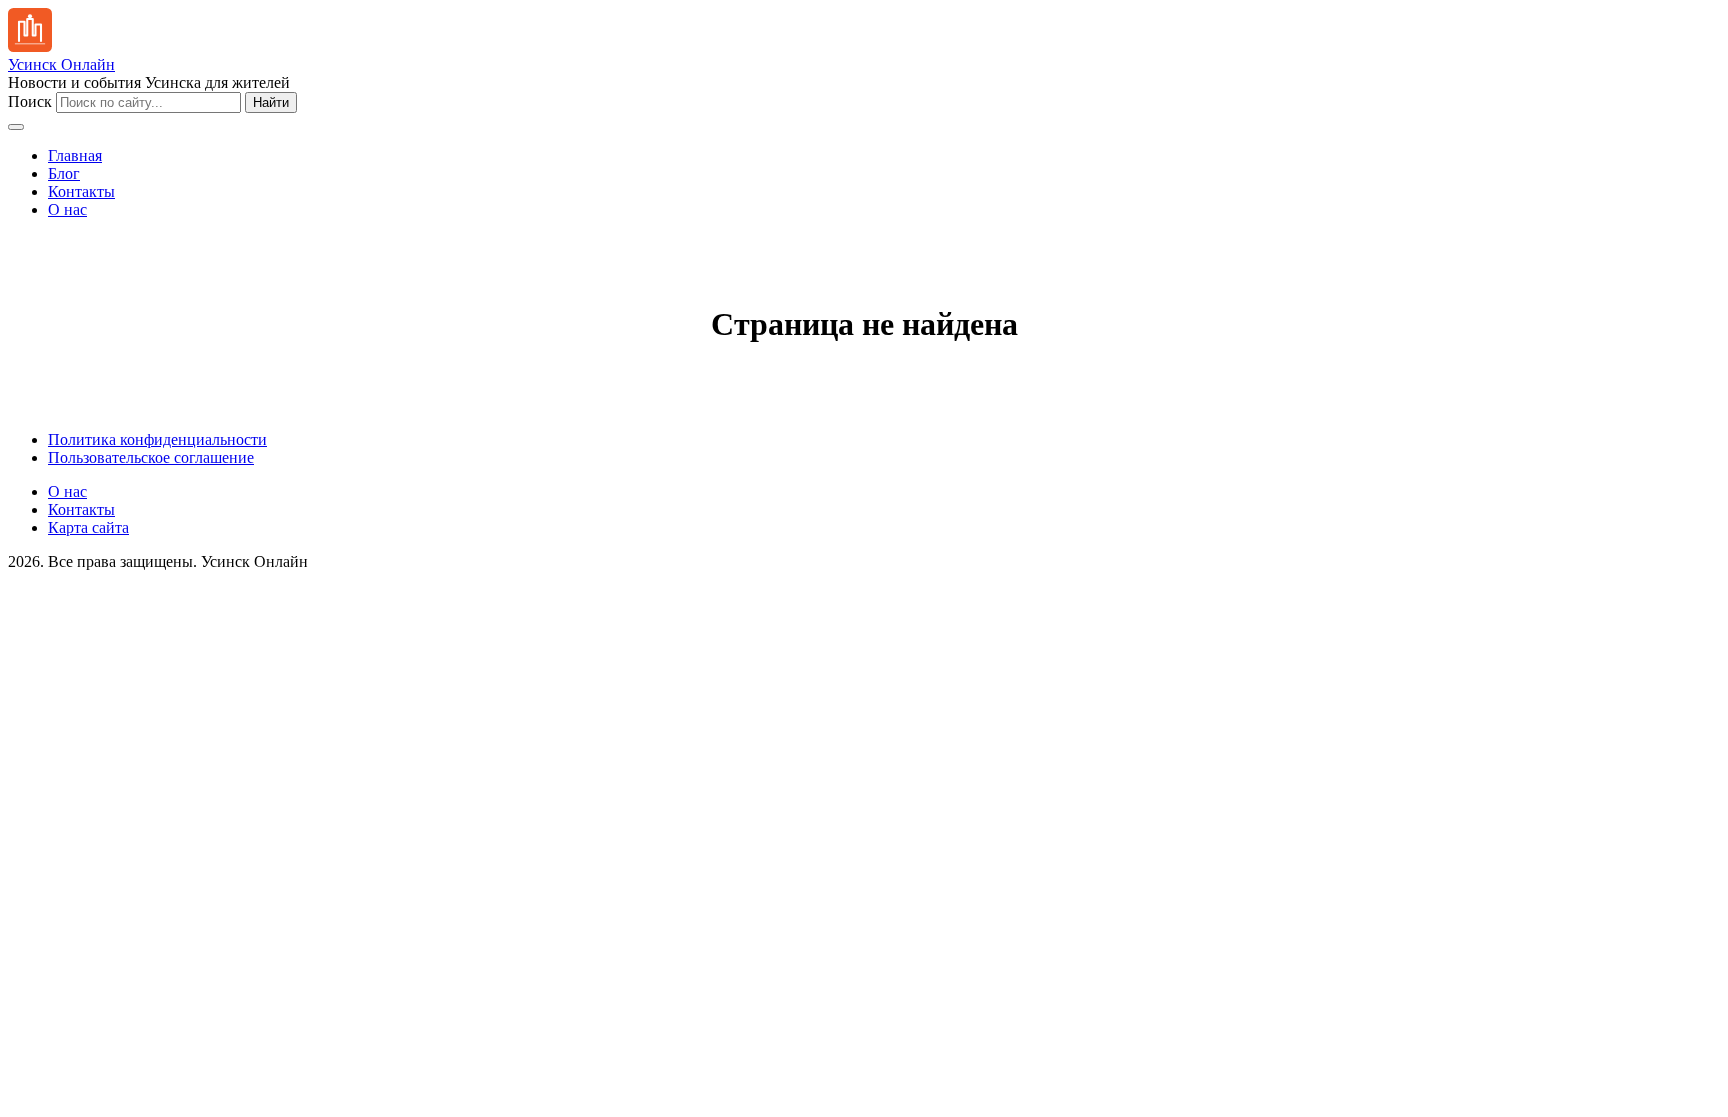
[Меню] (16, 127)
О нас (67, 209)
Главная (75, 155)
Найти (271, 102)
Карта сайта (88, 527)
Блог (64, 173)
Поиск (30, 101)
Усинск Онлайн (61, 64)
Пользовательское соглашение (151, 457)
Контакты (81, 191)
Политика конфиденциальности (157, 439)
